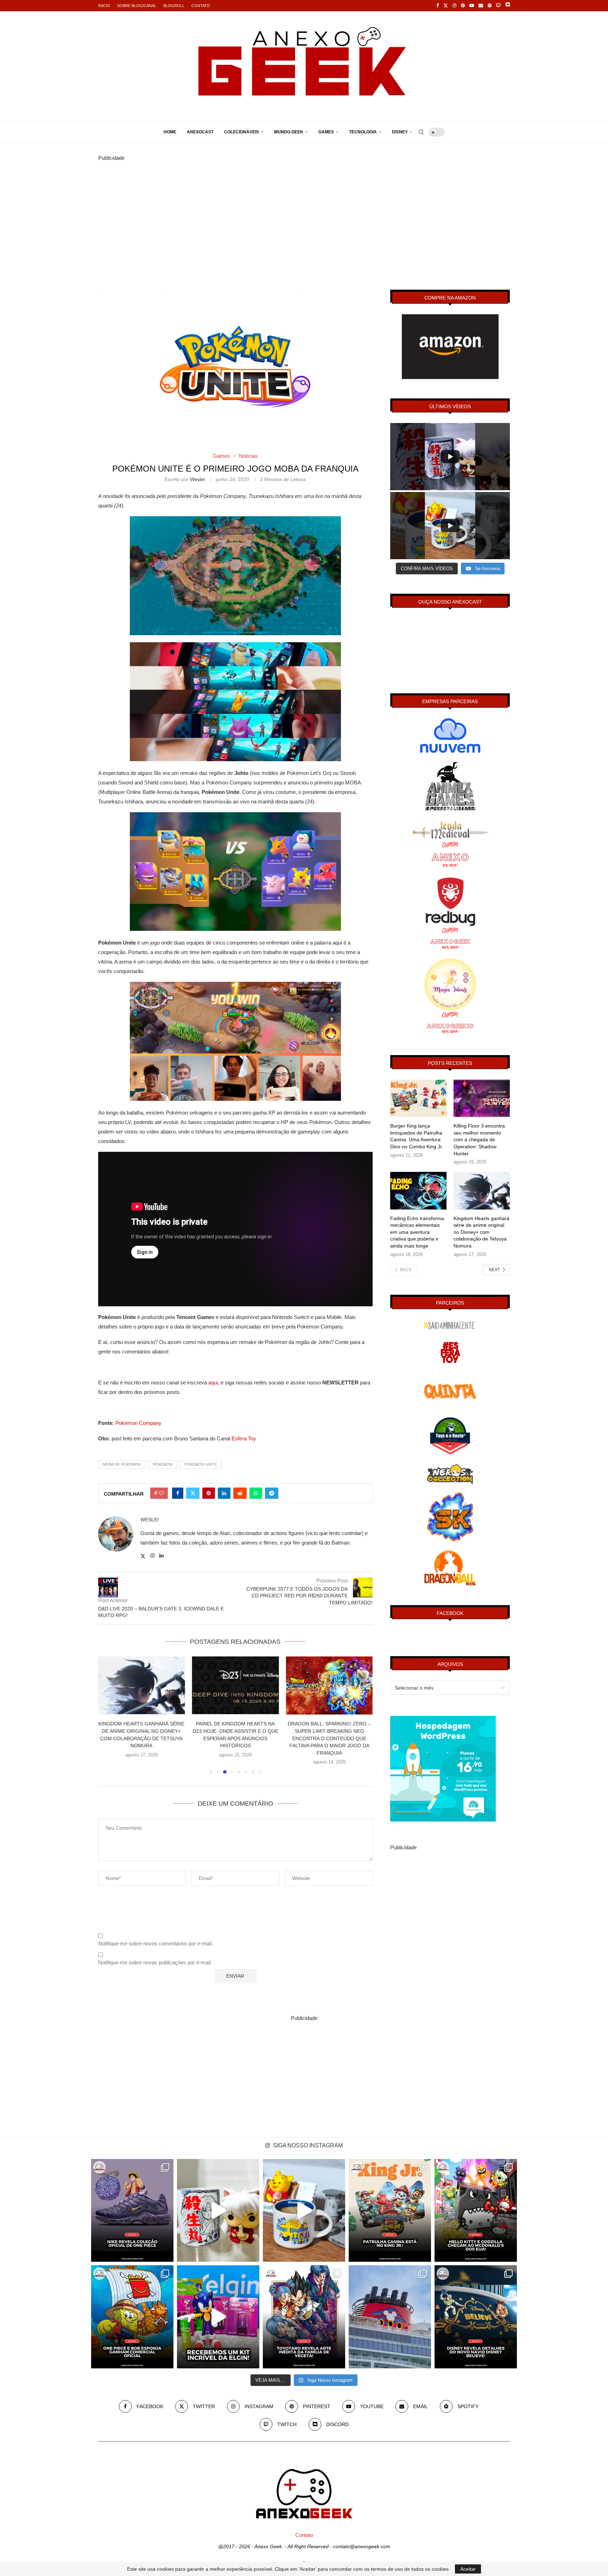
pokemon (163, 1464)
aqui (213, 1382)
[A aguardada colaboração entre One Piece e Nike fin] (132, 2210)
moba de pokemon (122, 1464)
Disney (400, 132)
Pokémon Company (138, 1423)
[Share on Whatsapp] (256, 1493)
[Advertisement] (304, 212)
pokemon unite (201, 1464)
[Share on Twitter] (193, 1493)
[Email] (481, 6)
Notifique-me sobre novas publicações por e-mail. (155, 1962)
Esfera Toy (244, 1438)
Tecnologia (363, 132)
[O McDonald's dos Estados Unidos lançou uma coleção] (476, 2210)
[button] (108, 1715)
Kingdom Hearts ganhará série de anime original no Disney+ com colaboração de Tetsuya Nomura (482, 1232)
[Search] (421, 132)
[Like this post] (161, 1493)
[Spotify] (490, 6)
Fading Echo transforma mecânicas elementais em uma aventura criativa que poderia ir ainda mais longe (417, 1232)
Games (326, 132)
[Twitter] (446, 6)
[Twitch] (498, 6)
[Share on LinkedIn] (224, 1493)
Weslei (197, 479)
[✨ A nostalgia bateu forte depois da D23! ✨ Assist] (390, 2317)
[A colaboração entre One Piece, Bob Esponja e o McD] (132, 2317)
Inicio (104, 6)
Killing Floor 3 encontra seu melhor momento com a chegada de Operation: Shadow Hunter (479, 1139)
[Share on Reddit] (240, 1493)
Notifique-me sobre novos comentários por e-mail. (156, 1943)
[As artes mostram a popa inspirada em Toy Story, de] (476, 2317)
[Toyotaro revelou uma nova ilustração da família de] (304, 2317)
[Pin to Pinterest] (209, 1493)
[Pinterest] (463, 6)
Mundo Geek (289, 132)
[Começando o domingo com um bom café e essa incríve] (218, 2210)
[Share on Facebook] (178, 1493)
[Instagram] (454, 6)
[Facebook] (438, 6)
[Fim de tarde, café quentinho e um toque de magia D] (304, 2210)
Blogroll (174, 6)
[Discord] (508, 6)
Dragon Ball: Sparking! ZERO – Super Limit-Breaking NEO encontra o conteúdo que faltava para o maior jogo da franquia (235, 1738)
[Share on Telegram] (272, 1493)
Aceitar (468, 2569)
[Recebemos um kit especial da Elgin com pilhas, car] (218, 2317)
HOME (170, 132)
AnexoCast (200, 132)
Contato (201, 6)
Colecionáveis (242, 132)
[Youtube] (472, 6)
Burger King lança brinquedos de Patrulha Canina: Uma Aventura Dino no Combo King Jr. (417, 1136)
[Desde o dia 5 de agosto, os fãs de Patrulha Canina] (390, 2210)
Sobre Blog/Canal (137, 6)
